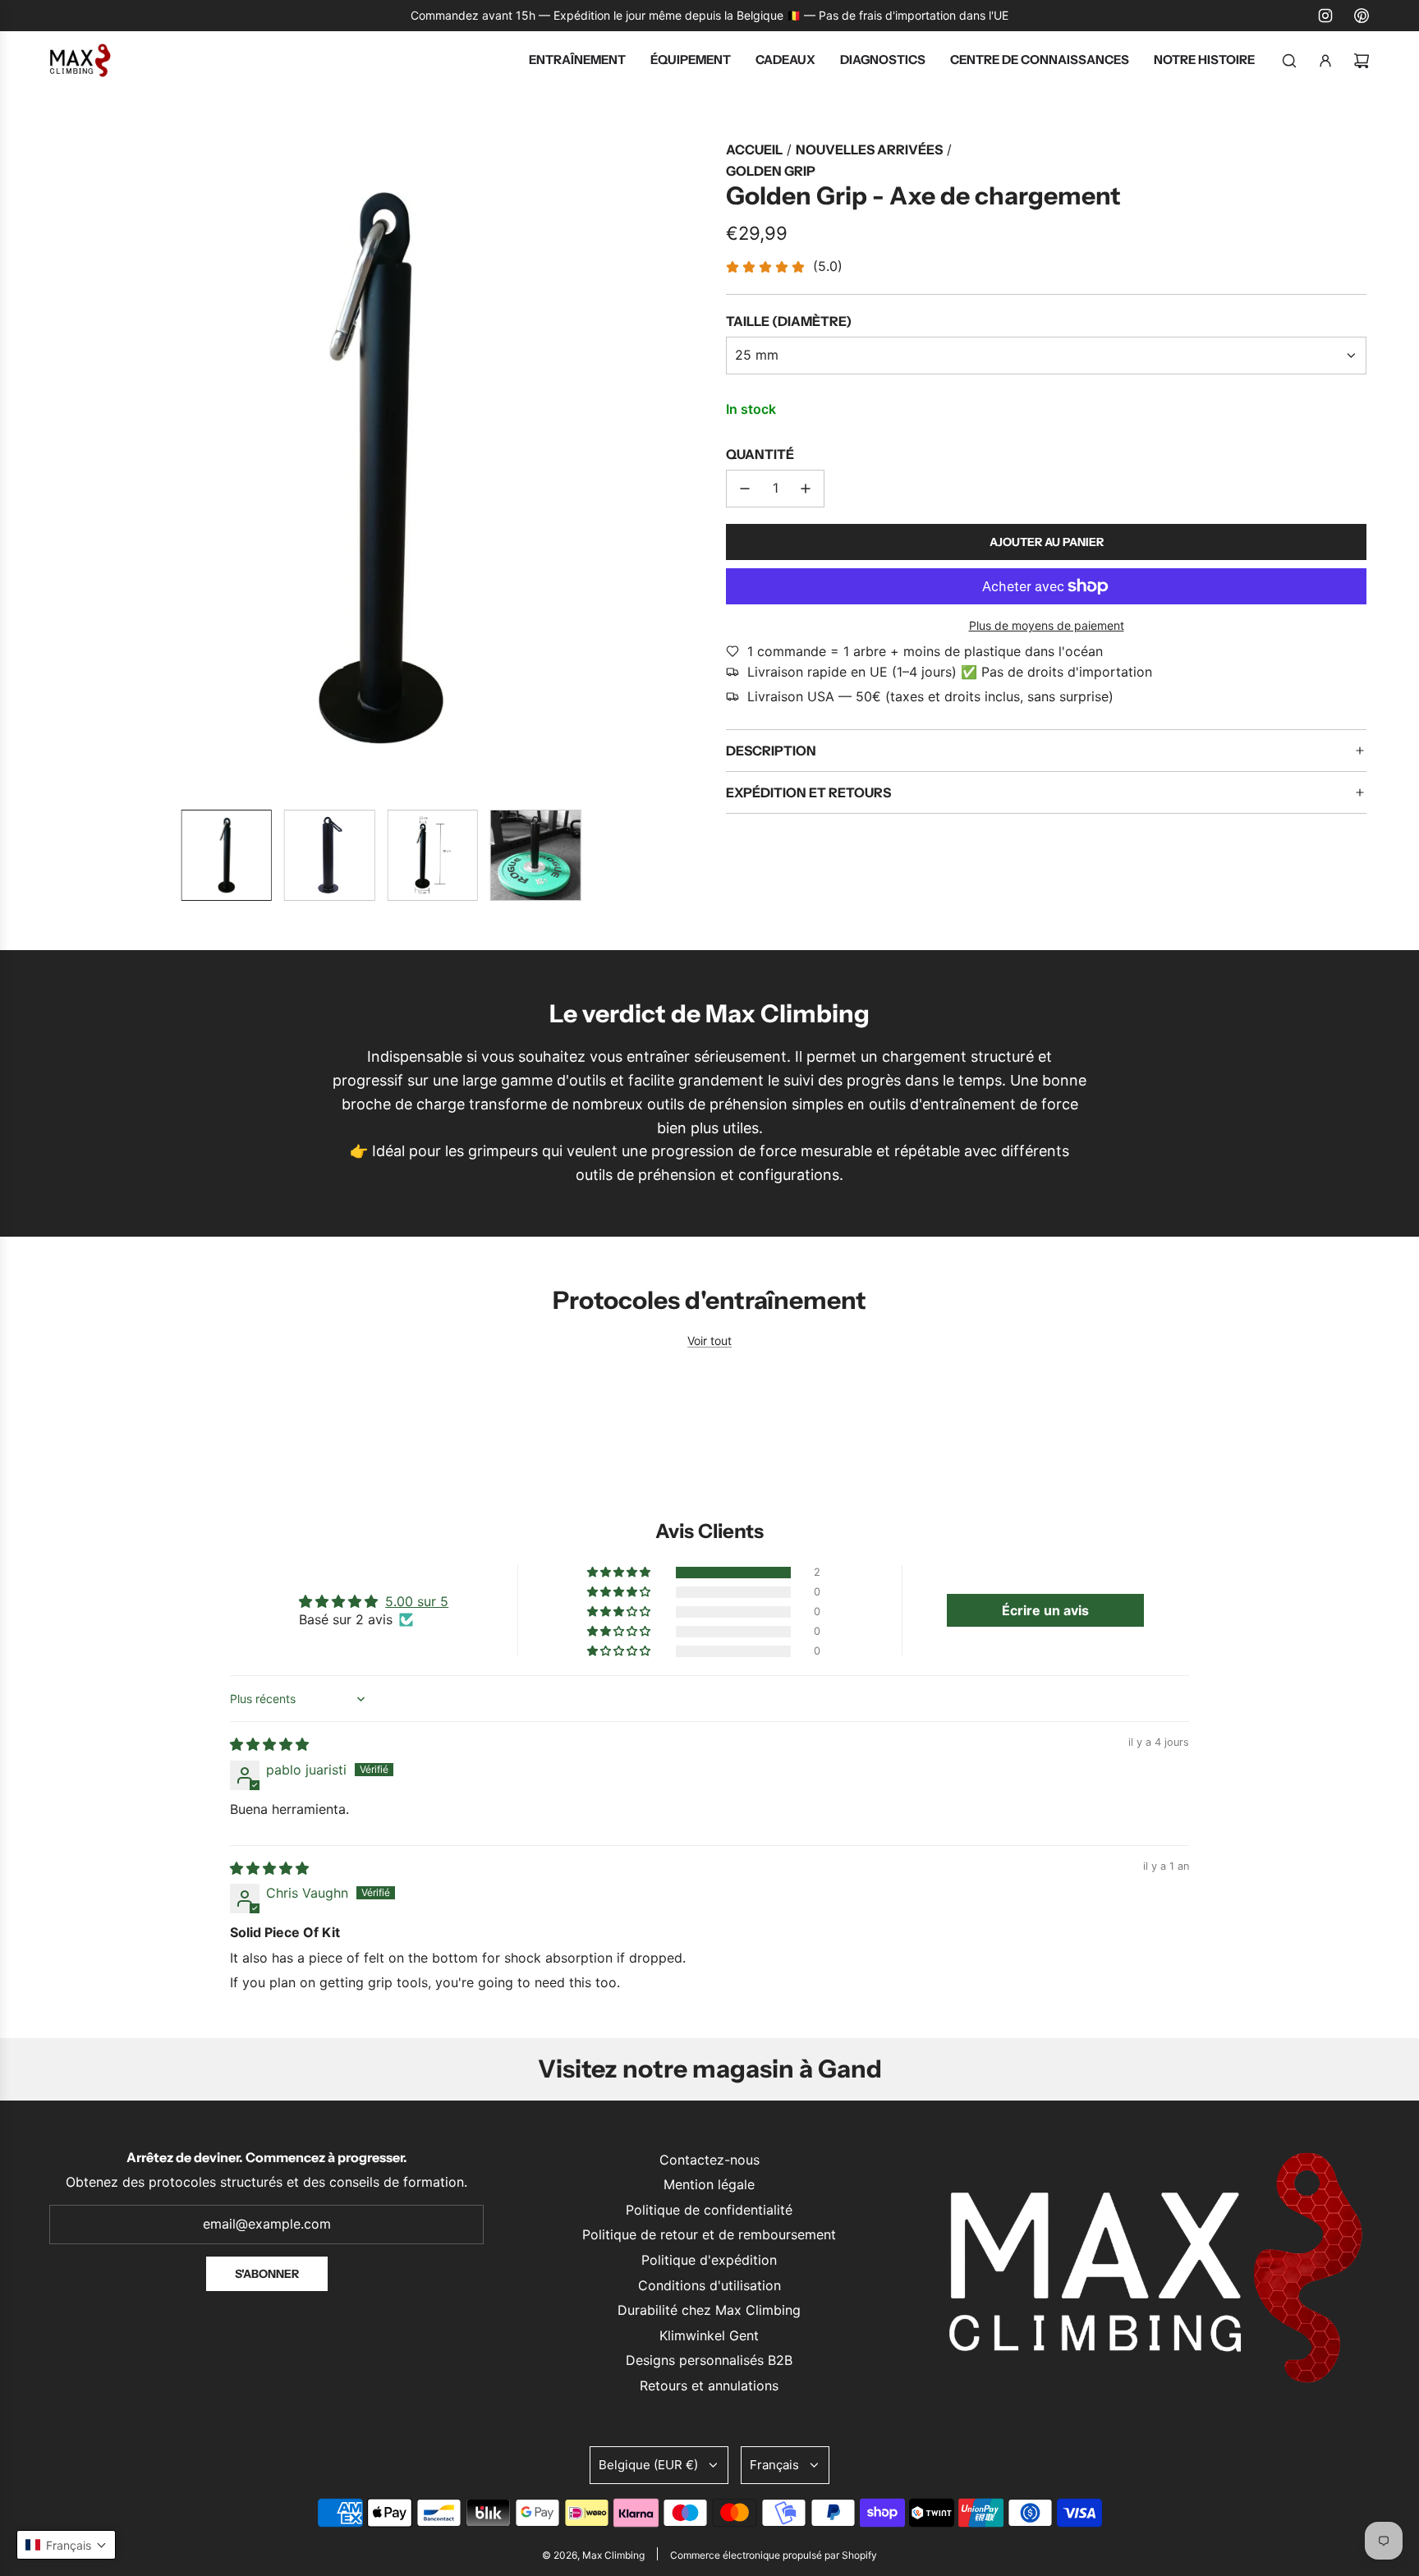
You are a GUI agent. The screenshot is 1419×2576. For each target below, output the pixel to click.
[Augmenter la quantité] (806, 489)
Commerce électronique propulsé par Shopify (774, 2555)
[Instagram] (1325, 16)
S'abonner (267, 2274)
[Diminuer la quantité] (745, 489)
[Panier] (1362, 61)
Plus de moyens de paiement (1047, 625)
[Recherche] (1289, 61)
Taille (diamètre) (789, 321)
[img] (269, 1744)
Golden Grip (771, 171)
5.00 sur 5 (417, 1601)
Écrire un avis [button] (1045, 1610)
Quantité (760, 454)
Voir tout (709, 1341)
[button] (66, 468)
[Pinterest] (1362, 16)
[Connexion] (1325, 61)
